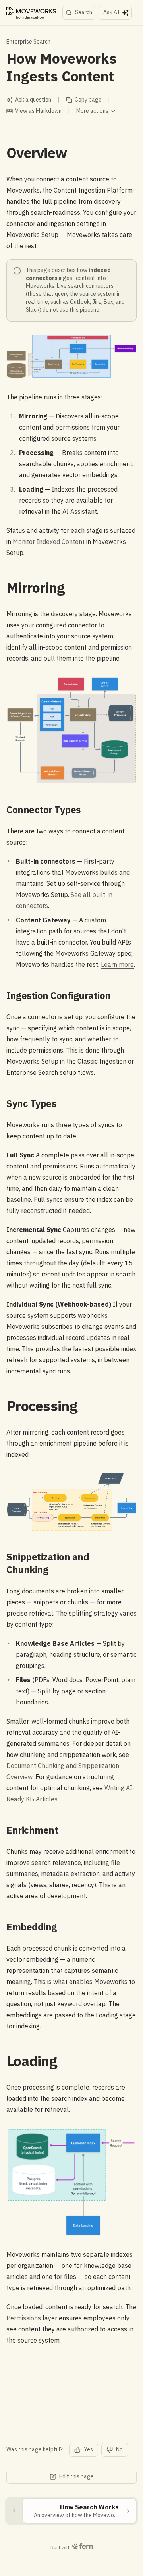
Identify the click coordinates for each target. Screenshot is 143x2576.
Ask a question (33, 100)
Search (84, 12)
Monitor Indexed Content (49, 542)
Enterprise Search (28, 42)
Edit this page (76, 2476)
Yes (88, 2449)
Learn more (117, 964)
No (119, 2449)
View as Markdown (38, 111)
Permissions (24, 2318)
